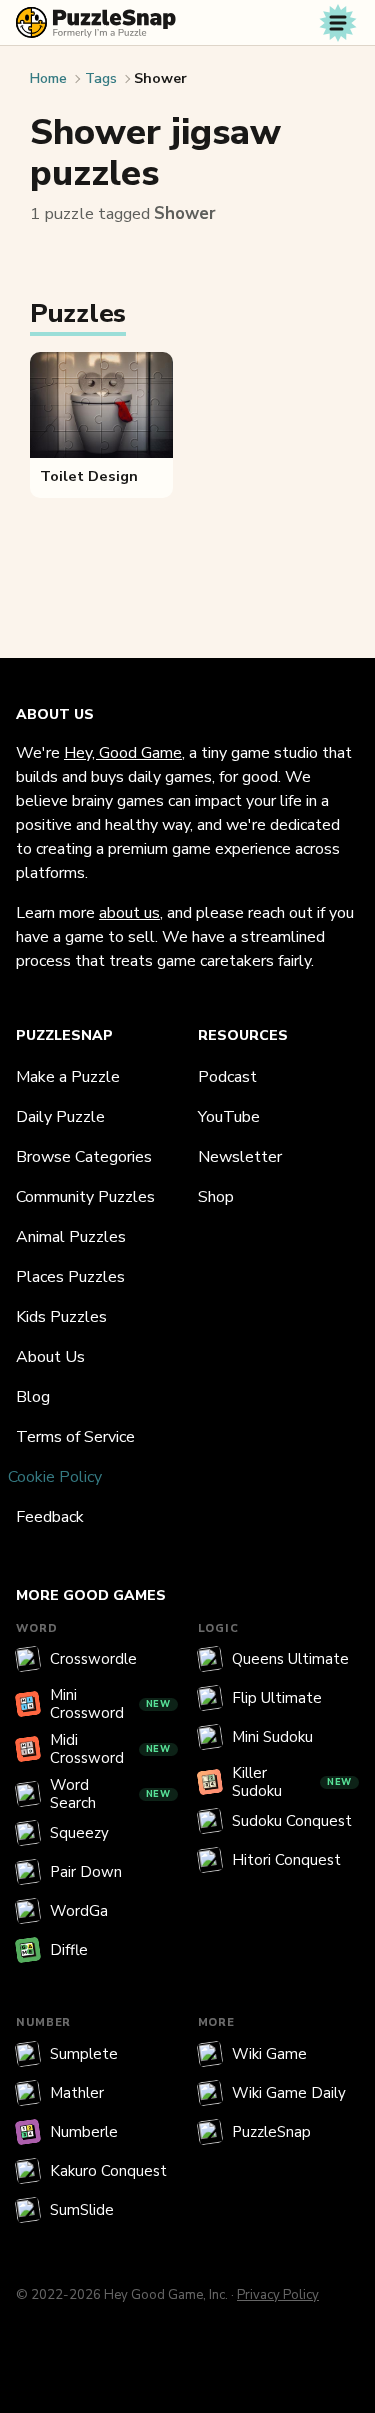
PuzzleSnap (271, 2132)
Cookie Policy (55, 1477)
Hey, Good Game (123, 753)
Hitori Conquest (286, 1860)
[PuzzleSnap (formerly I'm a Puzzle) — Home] (96, 22)
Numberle (84, 2132)
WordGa (79, 1911)
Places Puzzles (70, 1277)
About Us (50, 1357)
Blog (33, 1397)
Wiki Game (269, 2054)
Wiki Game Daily (289, 2093)
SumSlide (82, 2210)
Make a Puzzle (68, 1077)
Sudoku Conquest (292, 1821)
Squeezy (79, 1833)
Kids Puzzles (61, 1317)
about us (129, 913)
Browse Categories (84, 1157)
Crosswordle (93, 1659)
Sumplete (84, 2054)
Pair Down (86, 1872)
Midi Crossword (110, 1749)
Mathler (77, 2093)
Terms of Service (75, 1437)
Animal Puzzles (71, 1237)
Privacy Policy (278, 2295)
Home (48, 78)
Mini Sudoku (272, 1737)
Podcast (227, 1077)
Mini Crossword (110, 1704)
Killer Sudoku (292, 1782)
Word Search (110, 1794)
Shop (216, 1197)
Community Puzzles (85, 1197)
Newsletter (240, 1157)
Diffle (69, 1950)
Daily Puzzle (60, 1117)
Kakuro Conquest (108, 2171)
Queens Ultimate (290, 1659)
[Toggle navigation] (338, 23)
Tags (101, 78)
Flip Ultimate (277, 1698)
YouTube (229, 1117)
